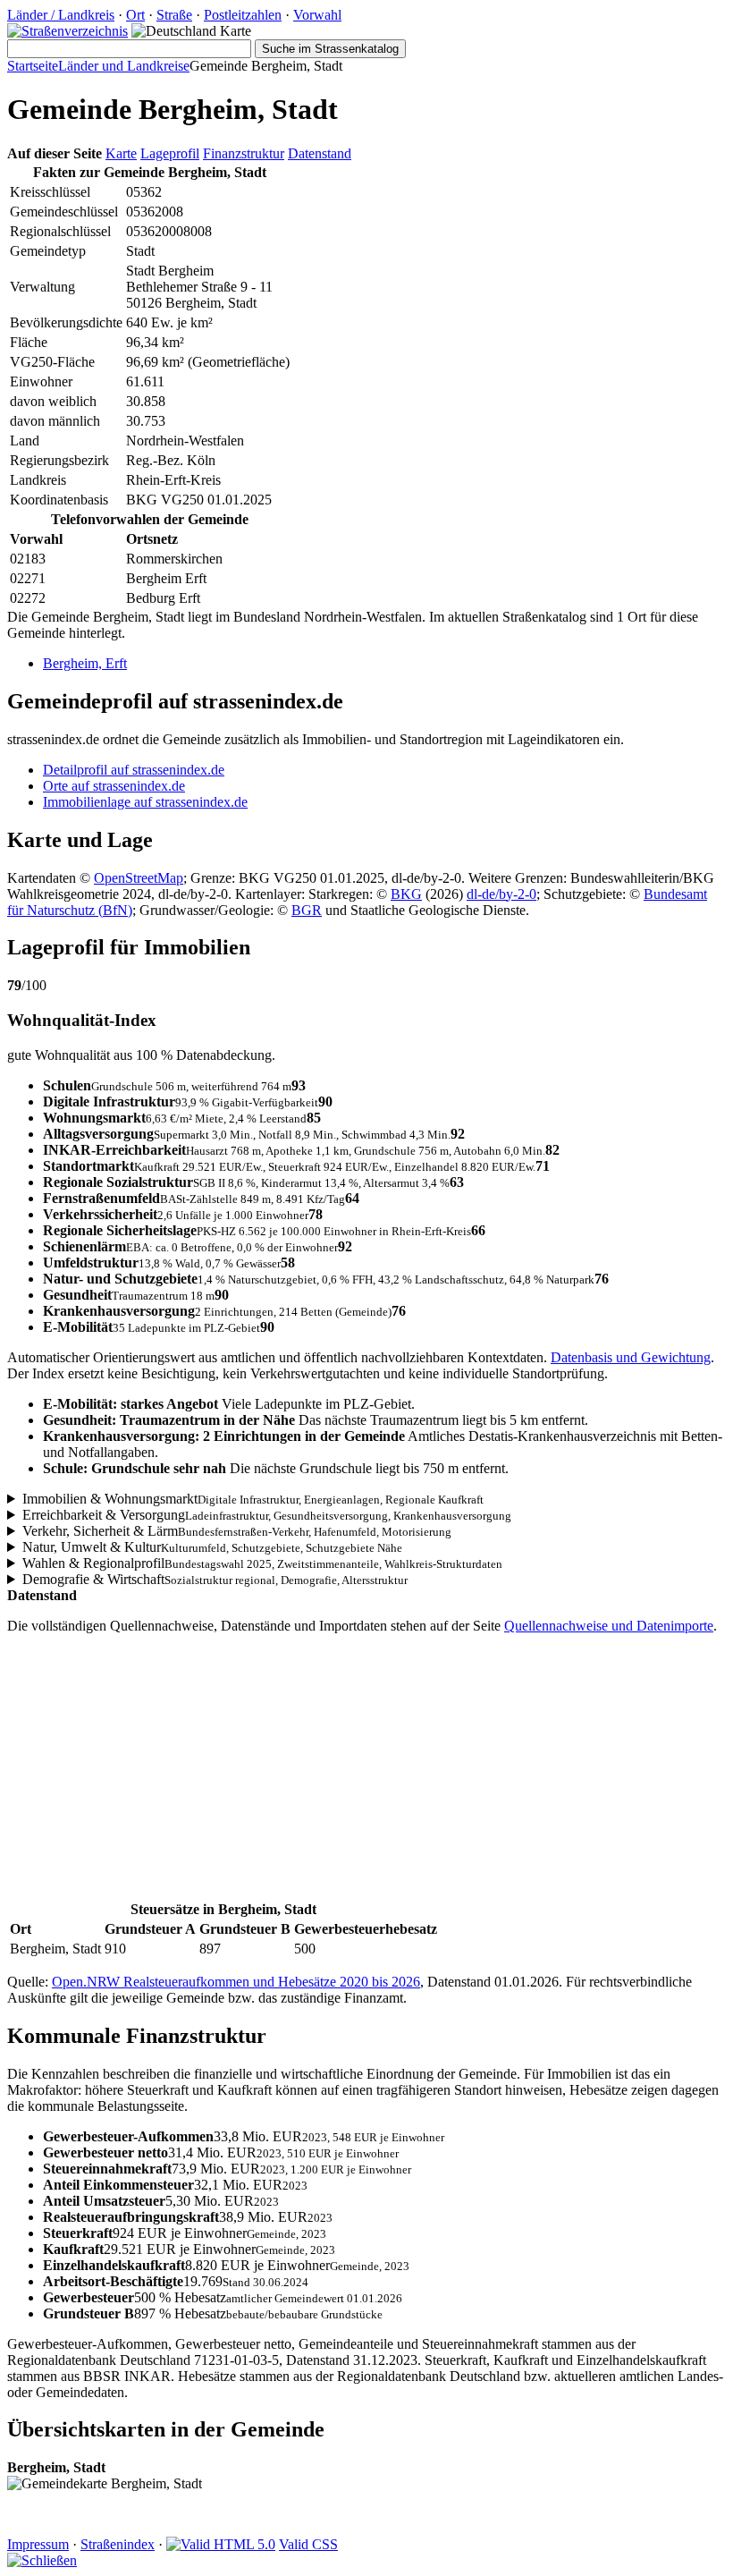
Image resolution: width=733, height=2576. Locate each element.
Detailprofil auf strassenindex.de (134, 770)
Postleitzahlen (243, 15)
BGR (307, 910)
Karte (121, 153)
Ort (135, 15)
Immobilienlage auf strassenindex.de (145, 802)
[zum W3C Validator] (221, 2544)
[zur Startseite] (67, 31)
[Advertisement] (366, 1774)
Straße (174, 15)
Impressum (38, 2544)
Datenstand (320, 153)
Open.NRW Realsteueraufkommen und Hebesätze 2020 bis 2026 (236, 1982)
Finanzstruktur (244, 153)
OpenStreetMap (139, 878)
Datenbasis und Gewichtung (631, 1357)
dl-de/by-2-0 (501, 894)
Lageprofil (170, 153)
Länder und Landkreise (124, 66)
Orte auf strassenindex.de (114, 786)
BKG (406, 894)
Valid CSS (308, 2544)
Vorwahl (317, 15)
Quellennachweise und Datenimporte (609, 1626)
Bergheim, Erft (85, 663)
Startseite (33, 66)
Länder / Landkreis (61, 15)
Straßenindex (118, 2544)
